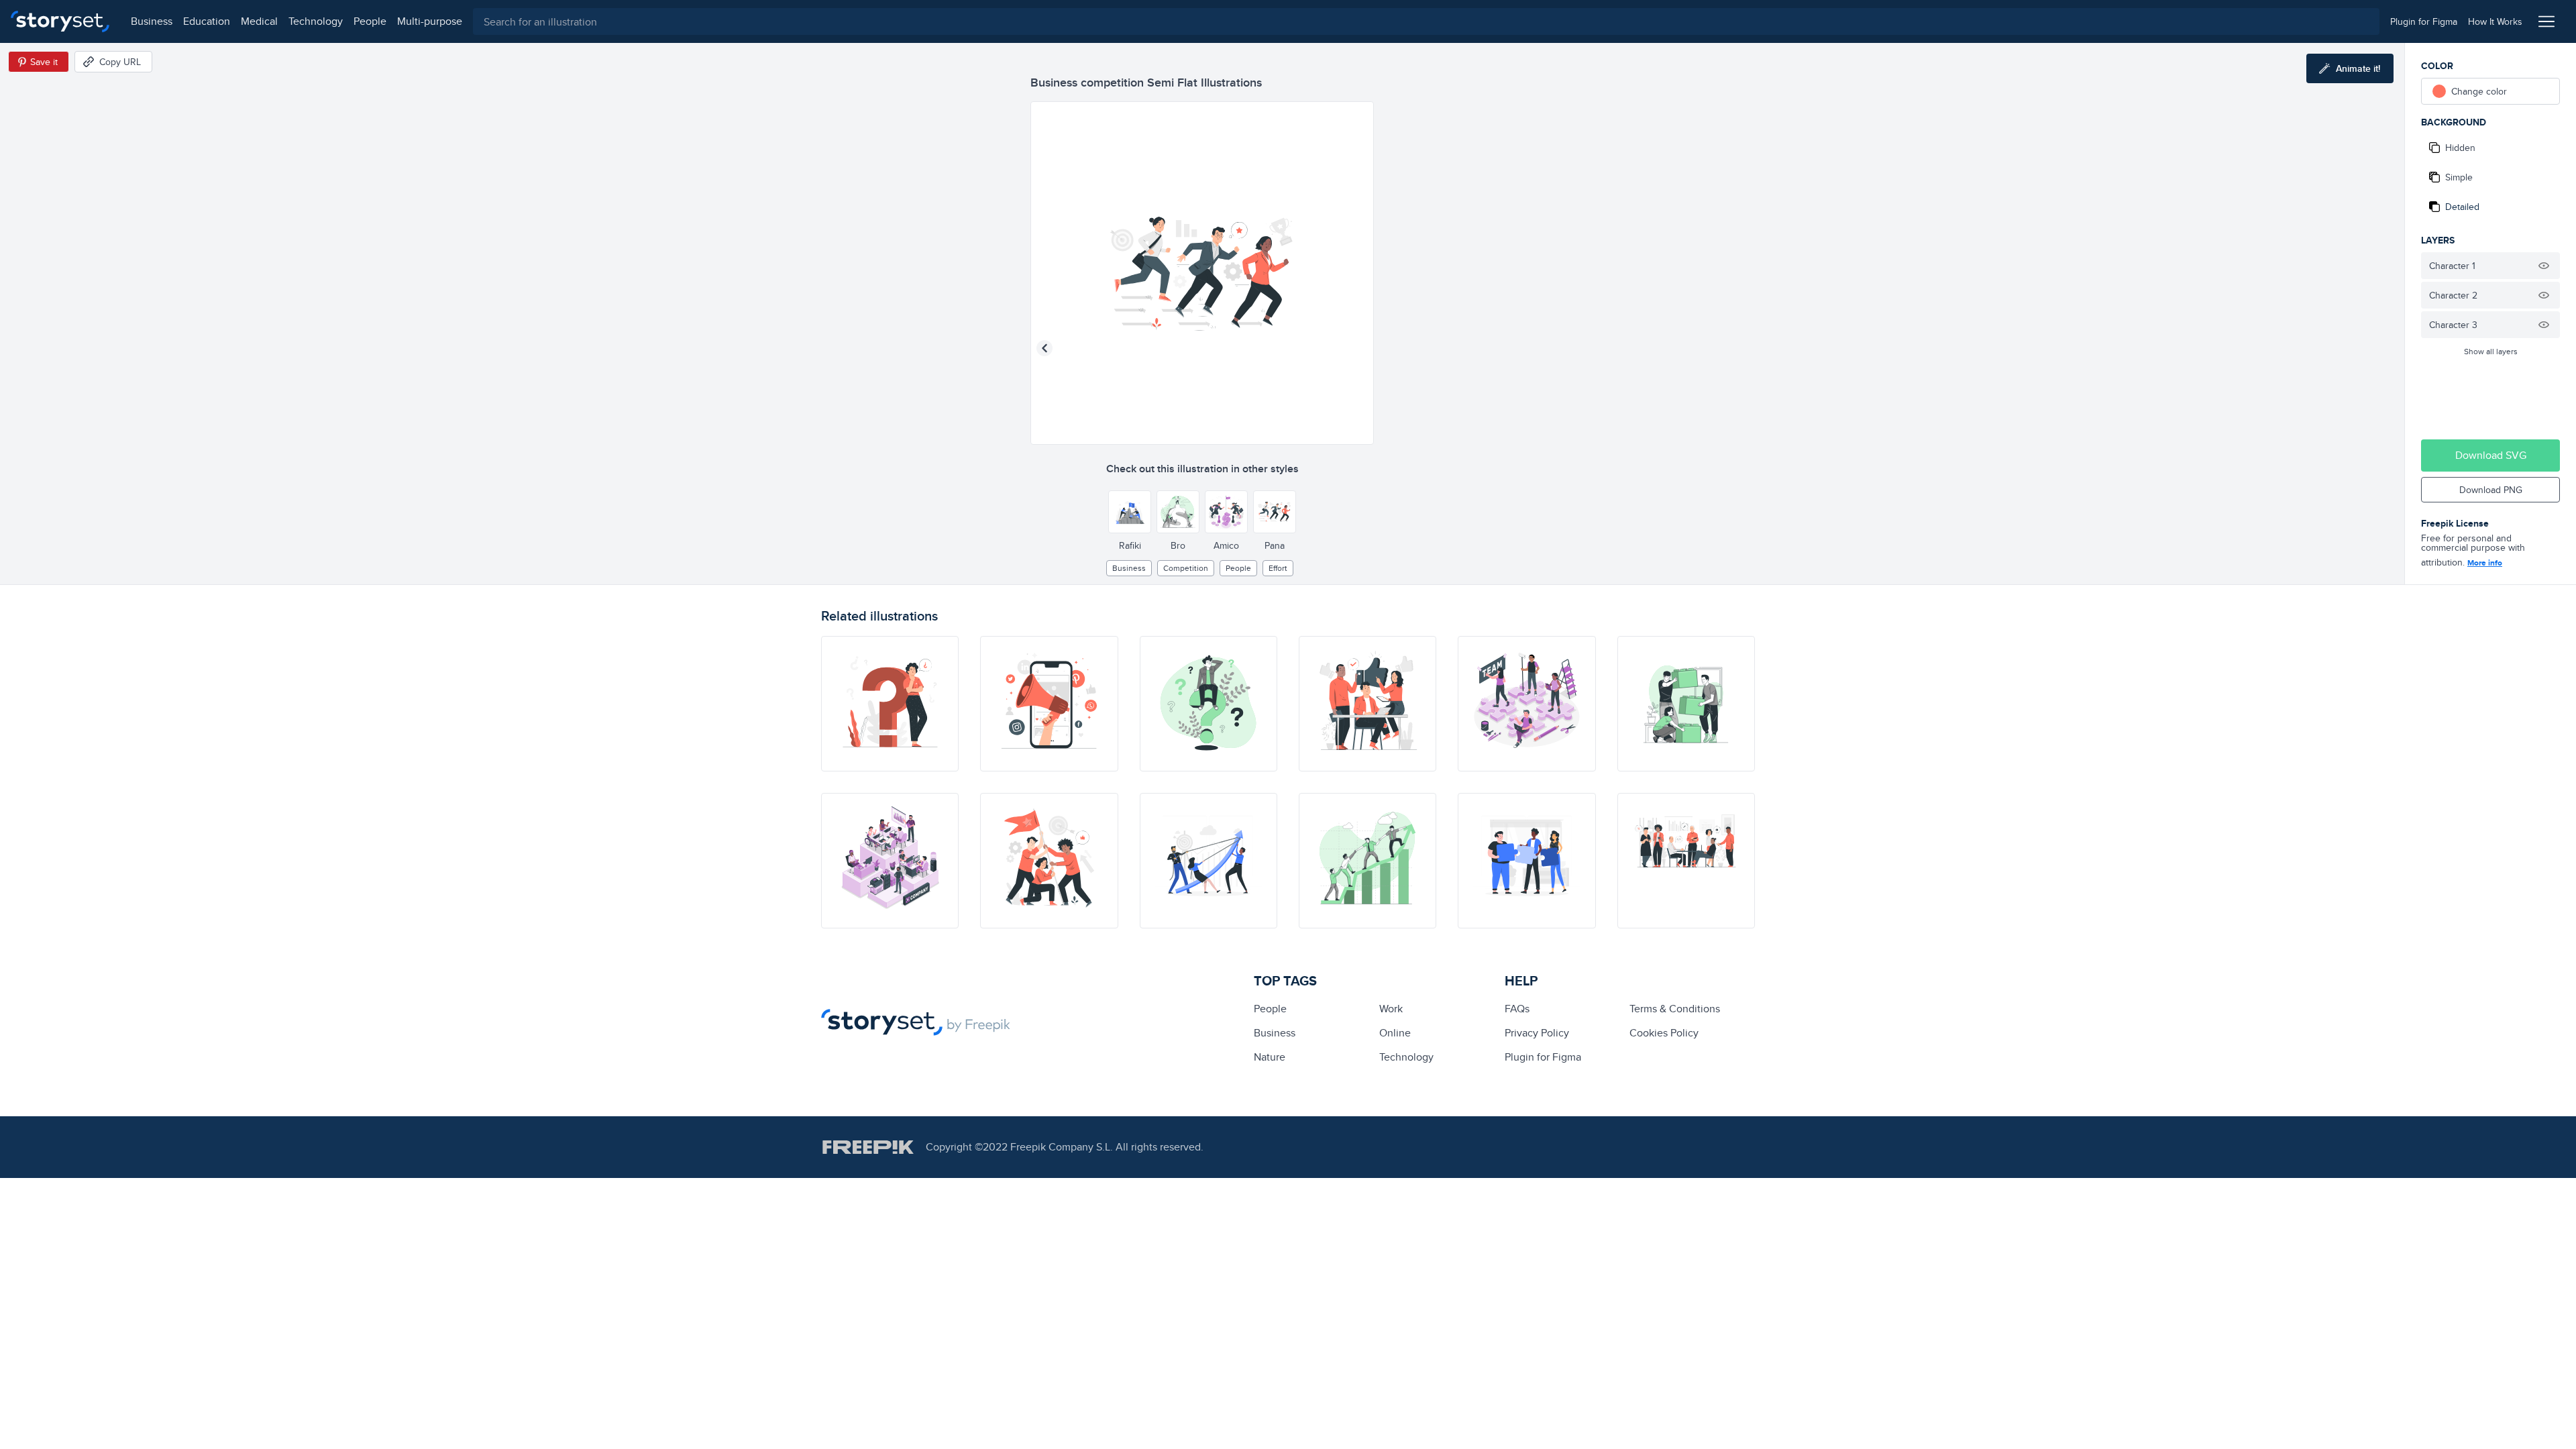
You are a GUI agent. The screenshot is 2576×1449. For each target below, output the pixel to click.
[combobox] (1426, 21)
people (370, 21)
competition (1186, 568)
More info (2485, 563)
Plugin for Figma (1543, 1057)
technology (316, 21)
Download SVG (2491, 455)
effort (1278, 568)
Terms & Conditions (1675, 1009)
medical (259, 21)
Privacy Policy (1537, 1033)
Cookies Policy (1664, 1033)
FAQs (1517, 1009)
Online (1395, 1033)
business (152, 21)
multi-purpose (430, 21)
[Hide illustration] (2544, 266)
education (207, 21)
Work (1391, 1009)
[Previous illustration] (1044, 348)
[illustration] (890, 704)
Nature (1270, 1057)
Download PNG (2491, 490)
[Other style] (1130, 512)
